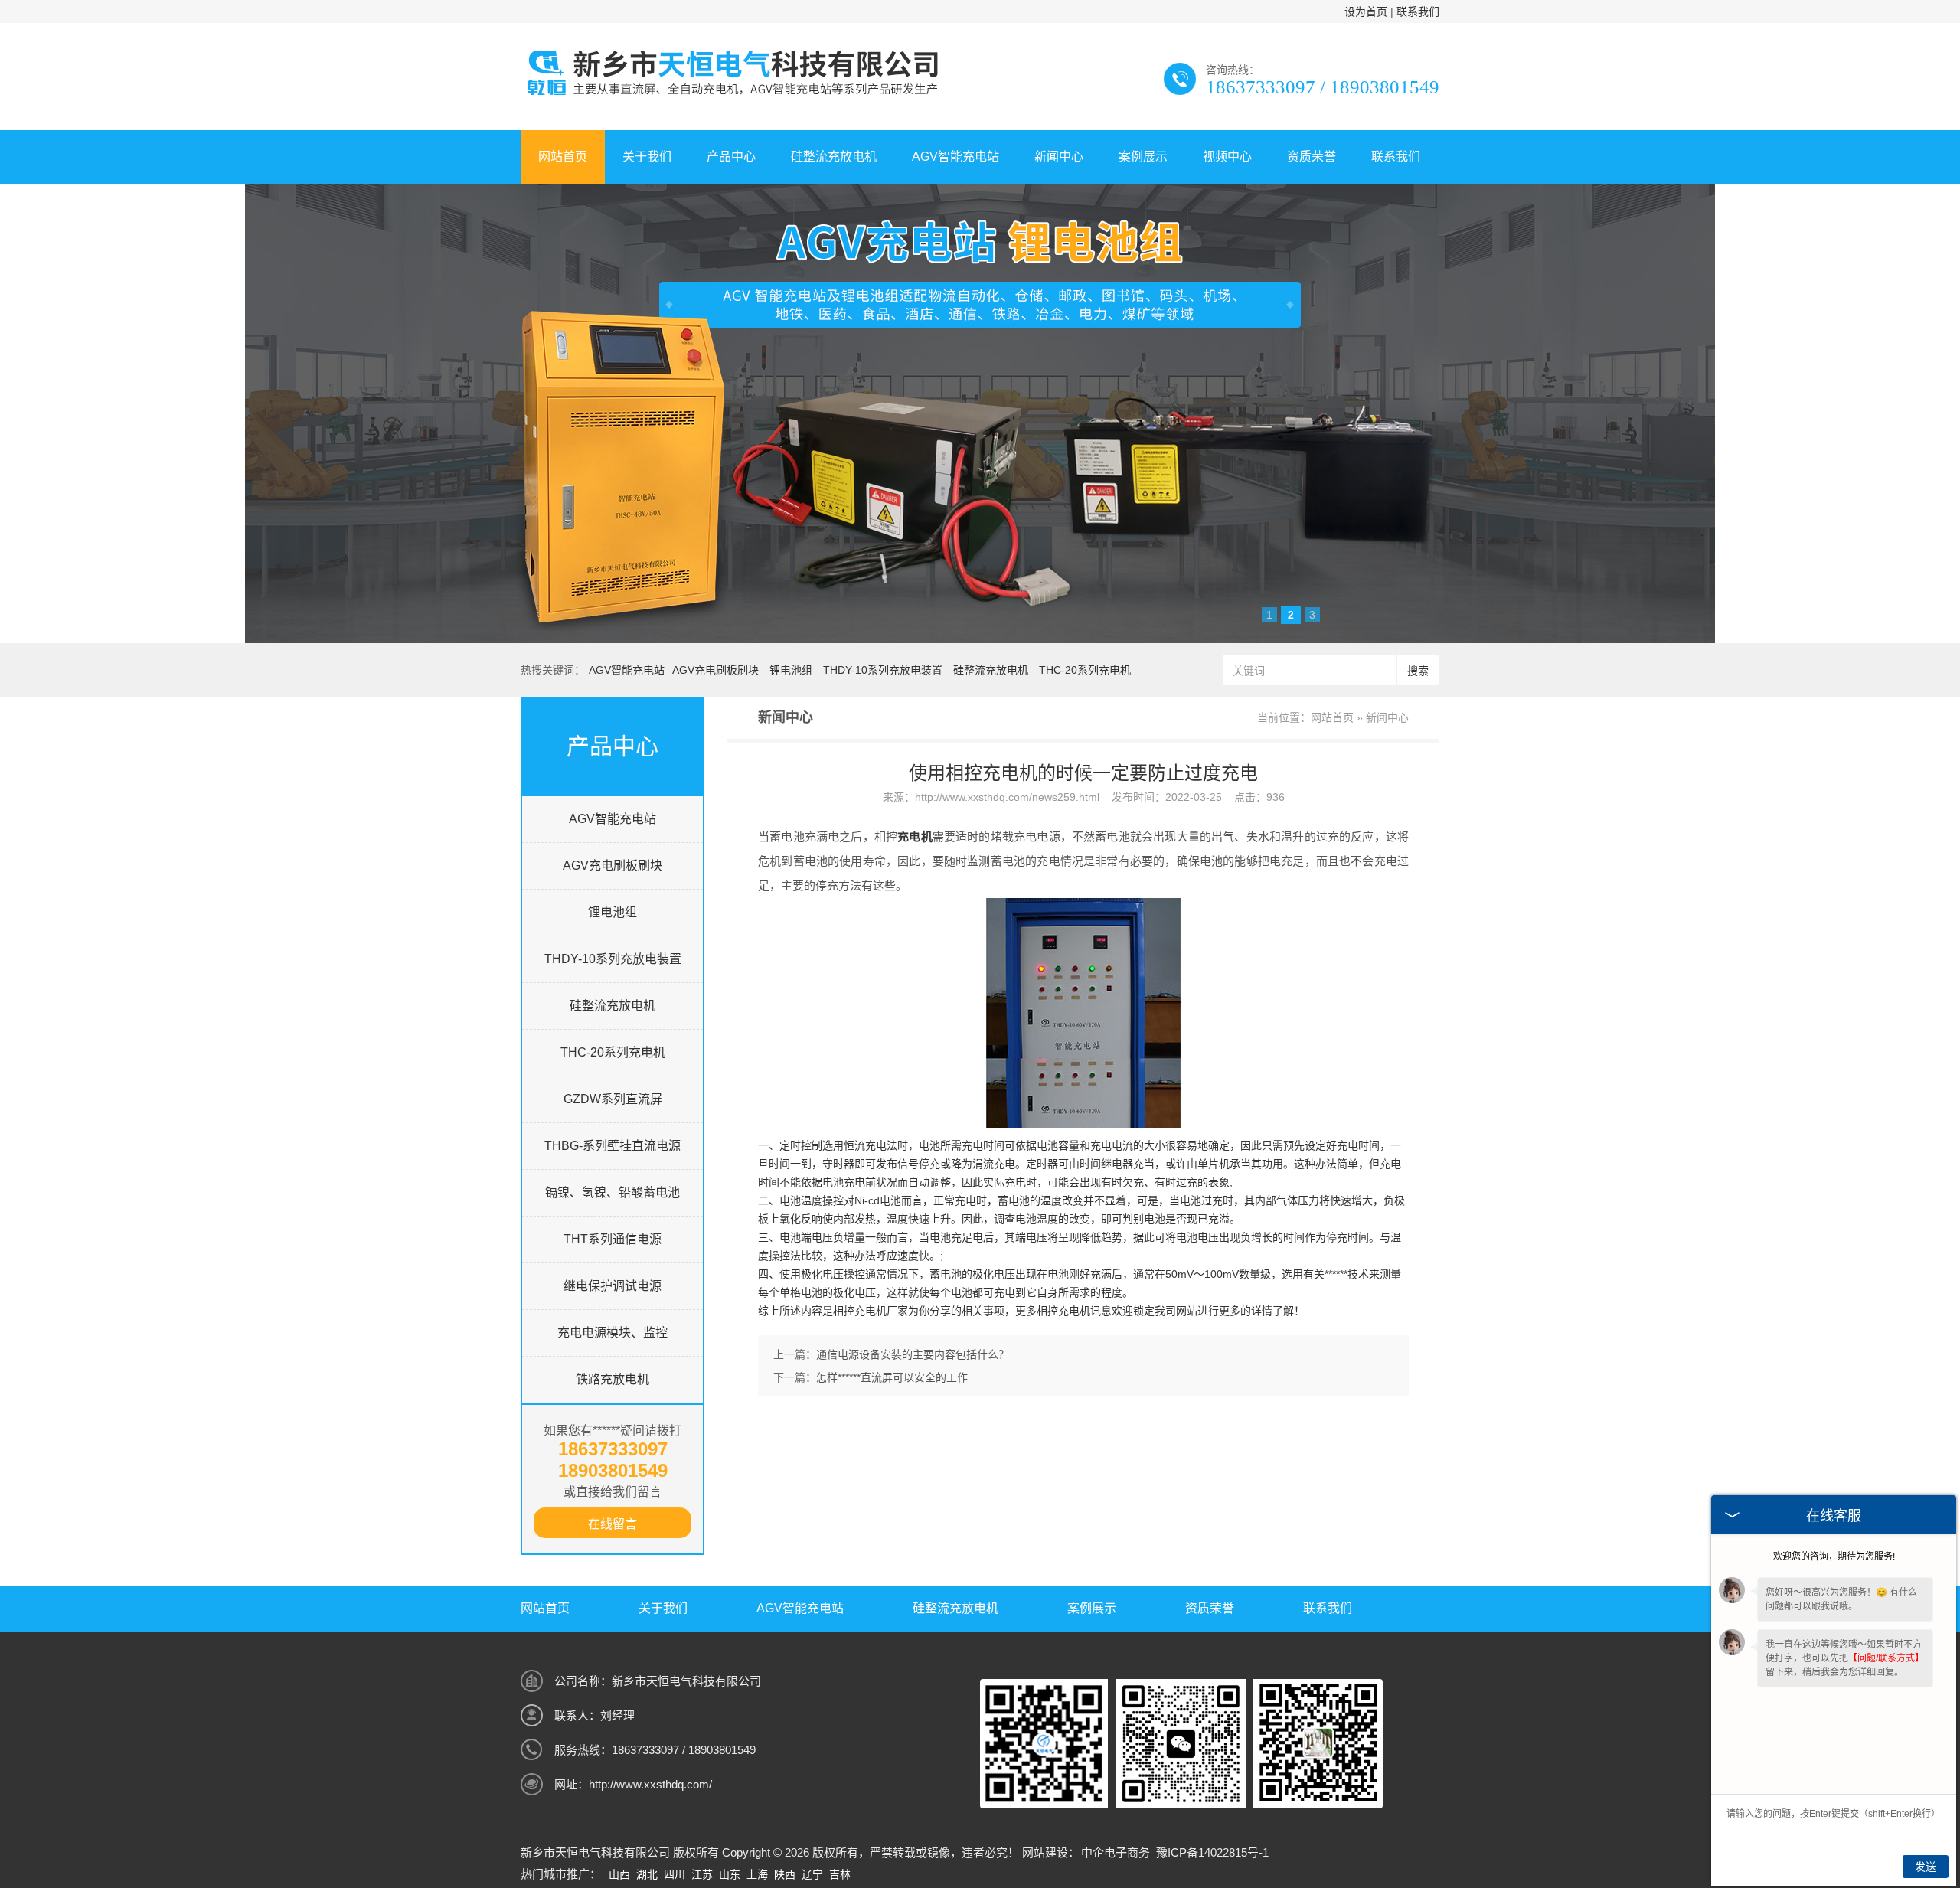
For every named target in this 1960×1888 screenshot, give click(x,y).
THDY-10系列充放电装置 (883, 670)
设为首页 (1366, 11)
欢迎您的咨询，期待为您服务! (1834, 1556)
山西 (619, 1874)
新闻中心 (1059, 157)
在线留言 (612, 1524)
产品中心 (731, 157)
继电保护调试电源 (612, 1286)
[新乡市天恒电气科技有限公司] (730, 97)
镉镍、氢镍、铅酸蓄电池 (612, 1192)
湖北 (647, 1874)
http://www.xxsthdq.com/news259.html (1007, 797)
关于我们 (647, 157)
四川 (675, 1874)
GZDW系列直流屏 (613, 1099)
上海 (757, 1874)
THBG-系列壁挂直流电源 (612, 1146)
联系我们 (1418, 11)
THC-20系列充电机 (1085, 670)
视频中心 (1227, 157)
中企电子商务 (1116, 1852)
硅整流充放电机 (834, 157)
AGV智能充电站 (955, 157)
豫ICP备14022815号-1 (1212, 1852)
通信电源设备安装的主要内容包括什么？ (913, 1354)
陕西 (785, 1874)
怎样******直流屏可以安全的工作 (892, 1377)
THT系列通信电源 (612, 1239)
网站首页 (563, 157)
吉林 (840, 1874)
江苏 (702, 1874)
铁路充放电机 (612, 1379)
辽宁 (812, 1874)
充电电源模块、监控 (612, 1333)
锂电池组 (791, 670)
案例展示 (1143, 157)
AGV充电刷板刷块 (715, 670)
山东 (730, 1874)
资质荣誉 (1312, 157)
